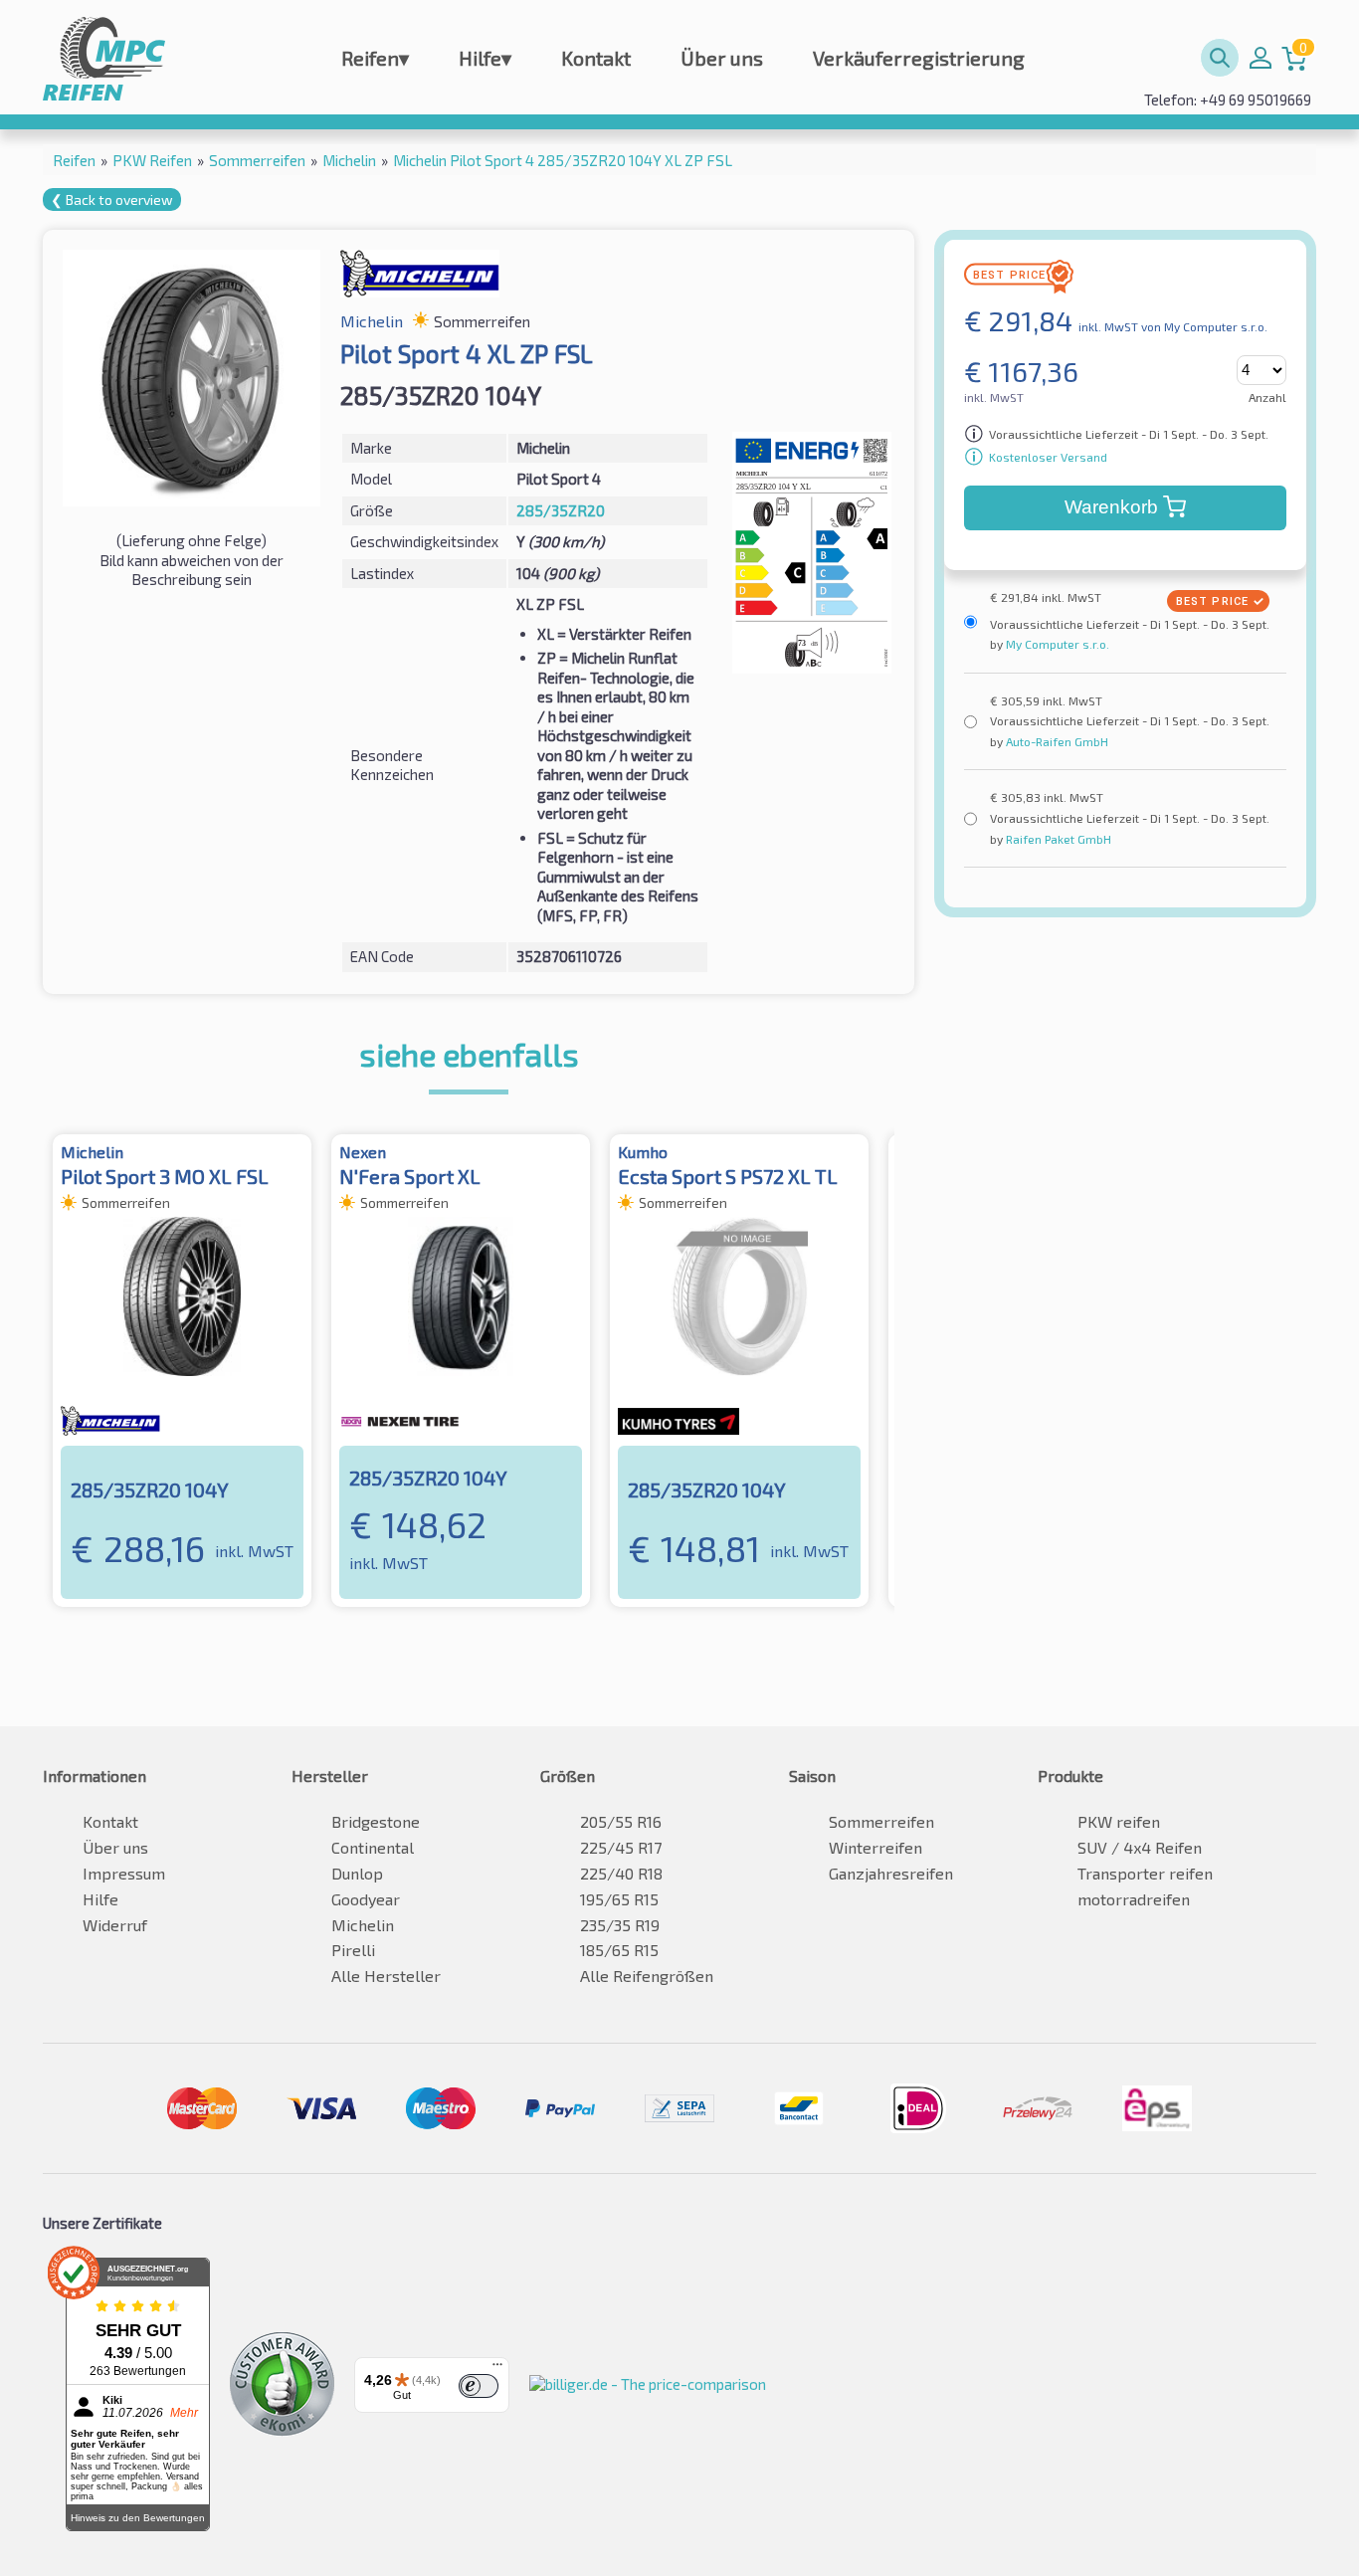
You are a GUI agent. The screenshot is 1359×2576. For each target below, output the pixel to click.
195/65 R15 (619, 1899)
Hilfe (485, 58)
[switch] (479, 2386)
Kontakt (596, 58)
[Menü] (497, 2369)
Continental (373, 1847)
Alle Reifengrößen (647, 1976)
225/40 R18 (621, 1873)
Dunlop (357, 1873)
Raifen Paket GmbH (1057, 839)
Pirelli (353, 1950)
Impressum (124, 1873)
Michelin (363, 1925)
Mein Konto (1261, 58)
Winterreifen (875, 1847)
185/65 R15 (619, 1950)
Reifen (375, 58)
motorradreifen (1134, 1899)
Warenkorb (1111, 507)
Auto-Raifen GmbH (1056, 741)
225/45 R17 (621, 1847)
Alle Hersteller (386, 1976)
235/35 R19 (620, 1925)
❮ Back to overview (112, 199)
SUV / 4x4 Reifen (1140, 1847)
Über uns (722, 58)
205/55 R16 (621, 1821)
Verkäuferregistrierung (919, 58)
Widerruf (115, 1925)
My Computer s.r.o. (1056, 644)
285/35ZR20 (561, 510)
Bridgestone (376, 1821)
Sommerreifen (881, 1821)
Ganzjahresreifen (891, 1873)
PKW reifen (1119, 1821)
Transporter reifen (1145, 1873)
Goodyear (366, 1899)
